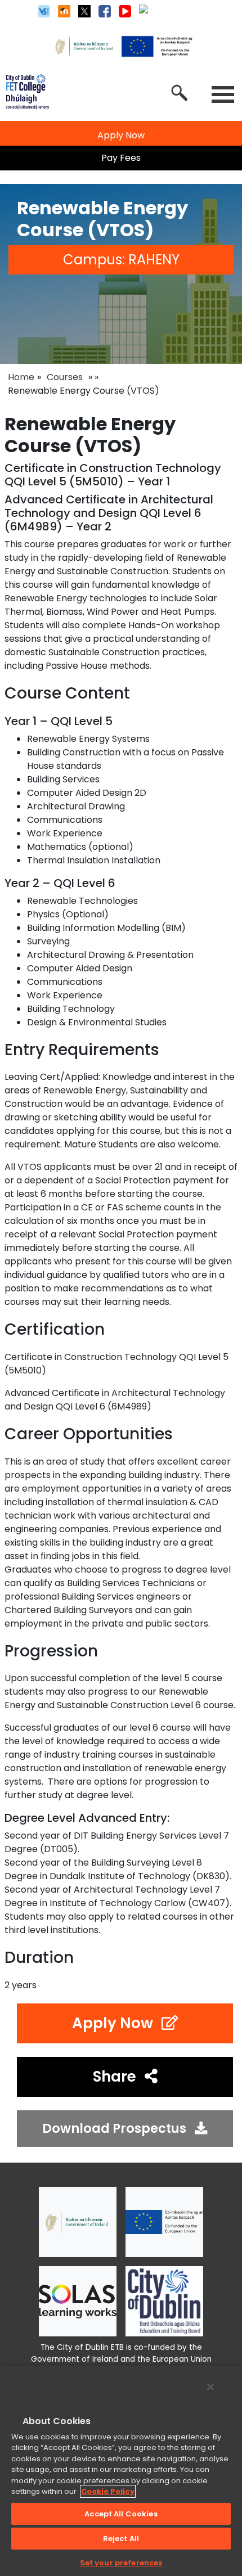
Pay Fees (121, 158)
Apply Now (113, 2023)
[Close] (210, 2387)
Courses (65, 377)
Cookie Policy (108, 2491)
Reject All (121, 2539)
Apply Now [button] (121, 135)
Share (115, 2077)
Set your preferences (121, 2563)
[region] (121, 2471)
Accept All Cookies (121, 2514)
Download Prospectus (114, 2128)
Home (21, 377)
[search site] (180, 93)
